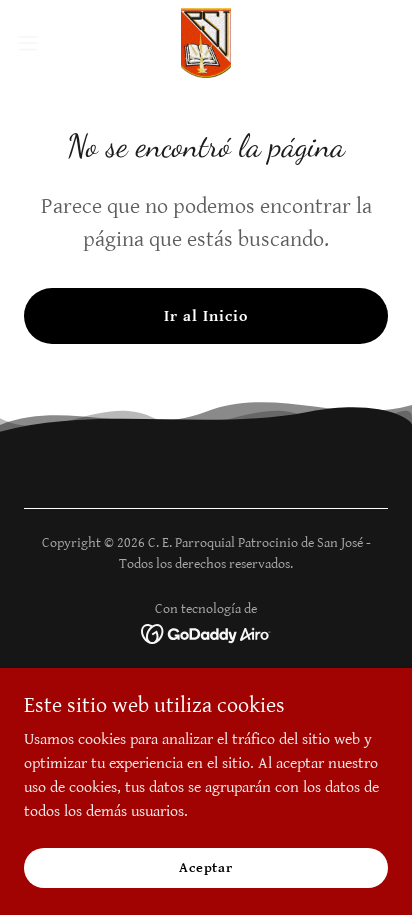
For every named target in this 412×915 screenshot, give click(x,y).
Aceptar (206, 867)
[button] (37, 43)
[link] (206, 43)
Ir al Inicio (206, 316)
